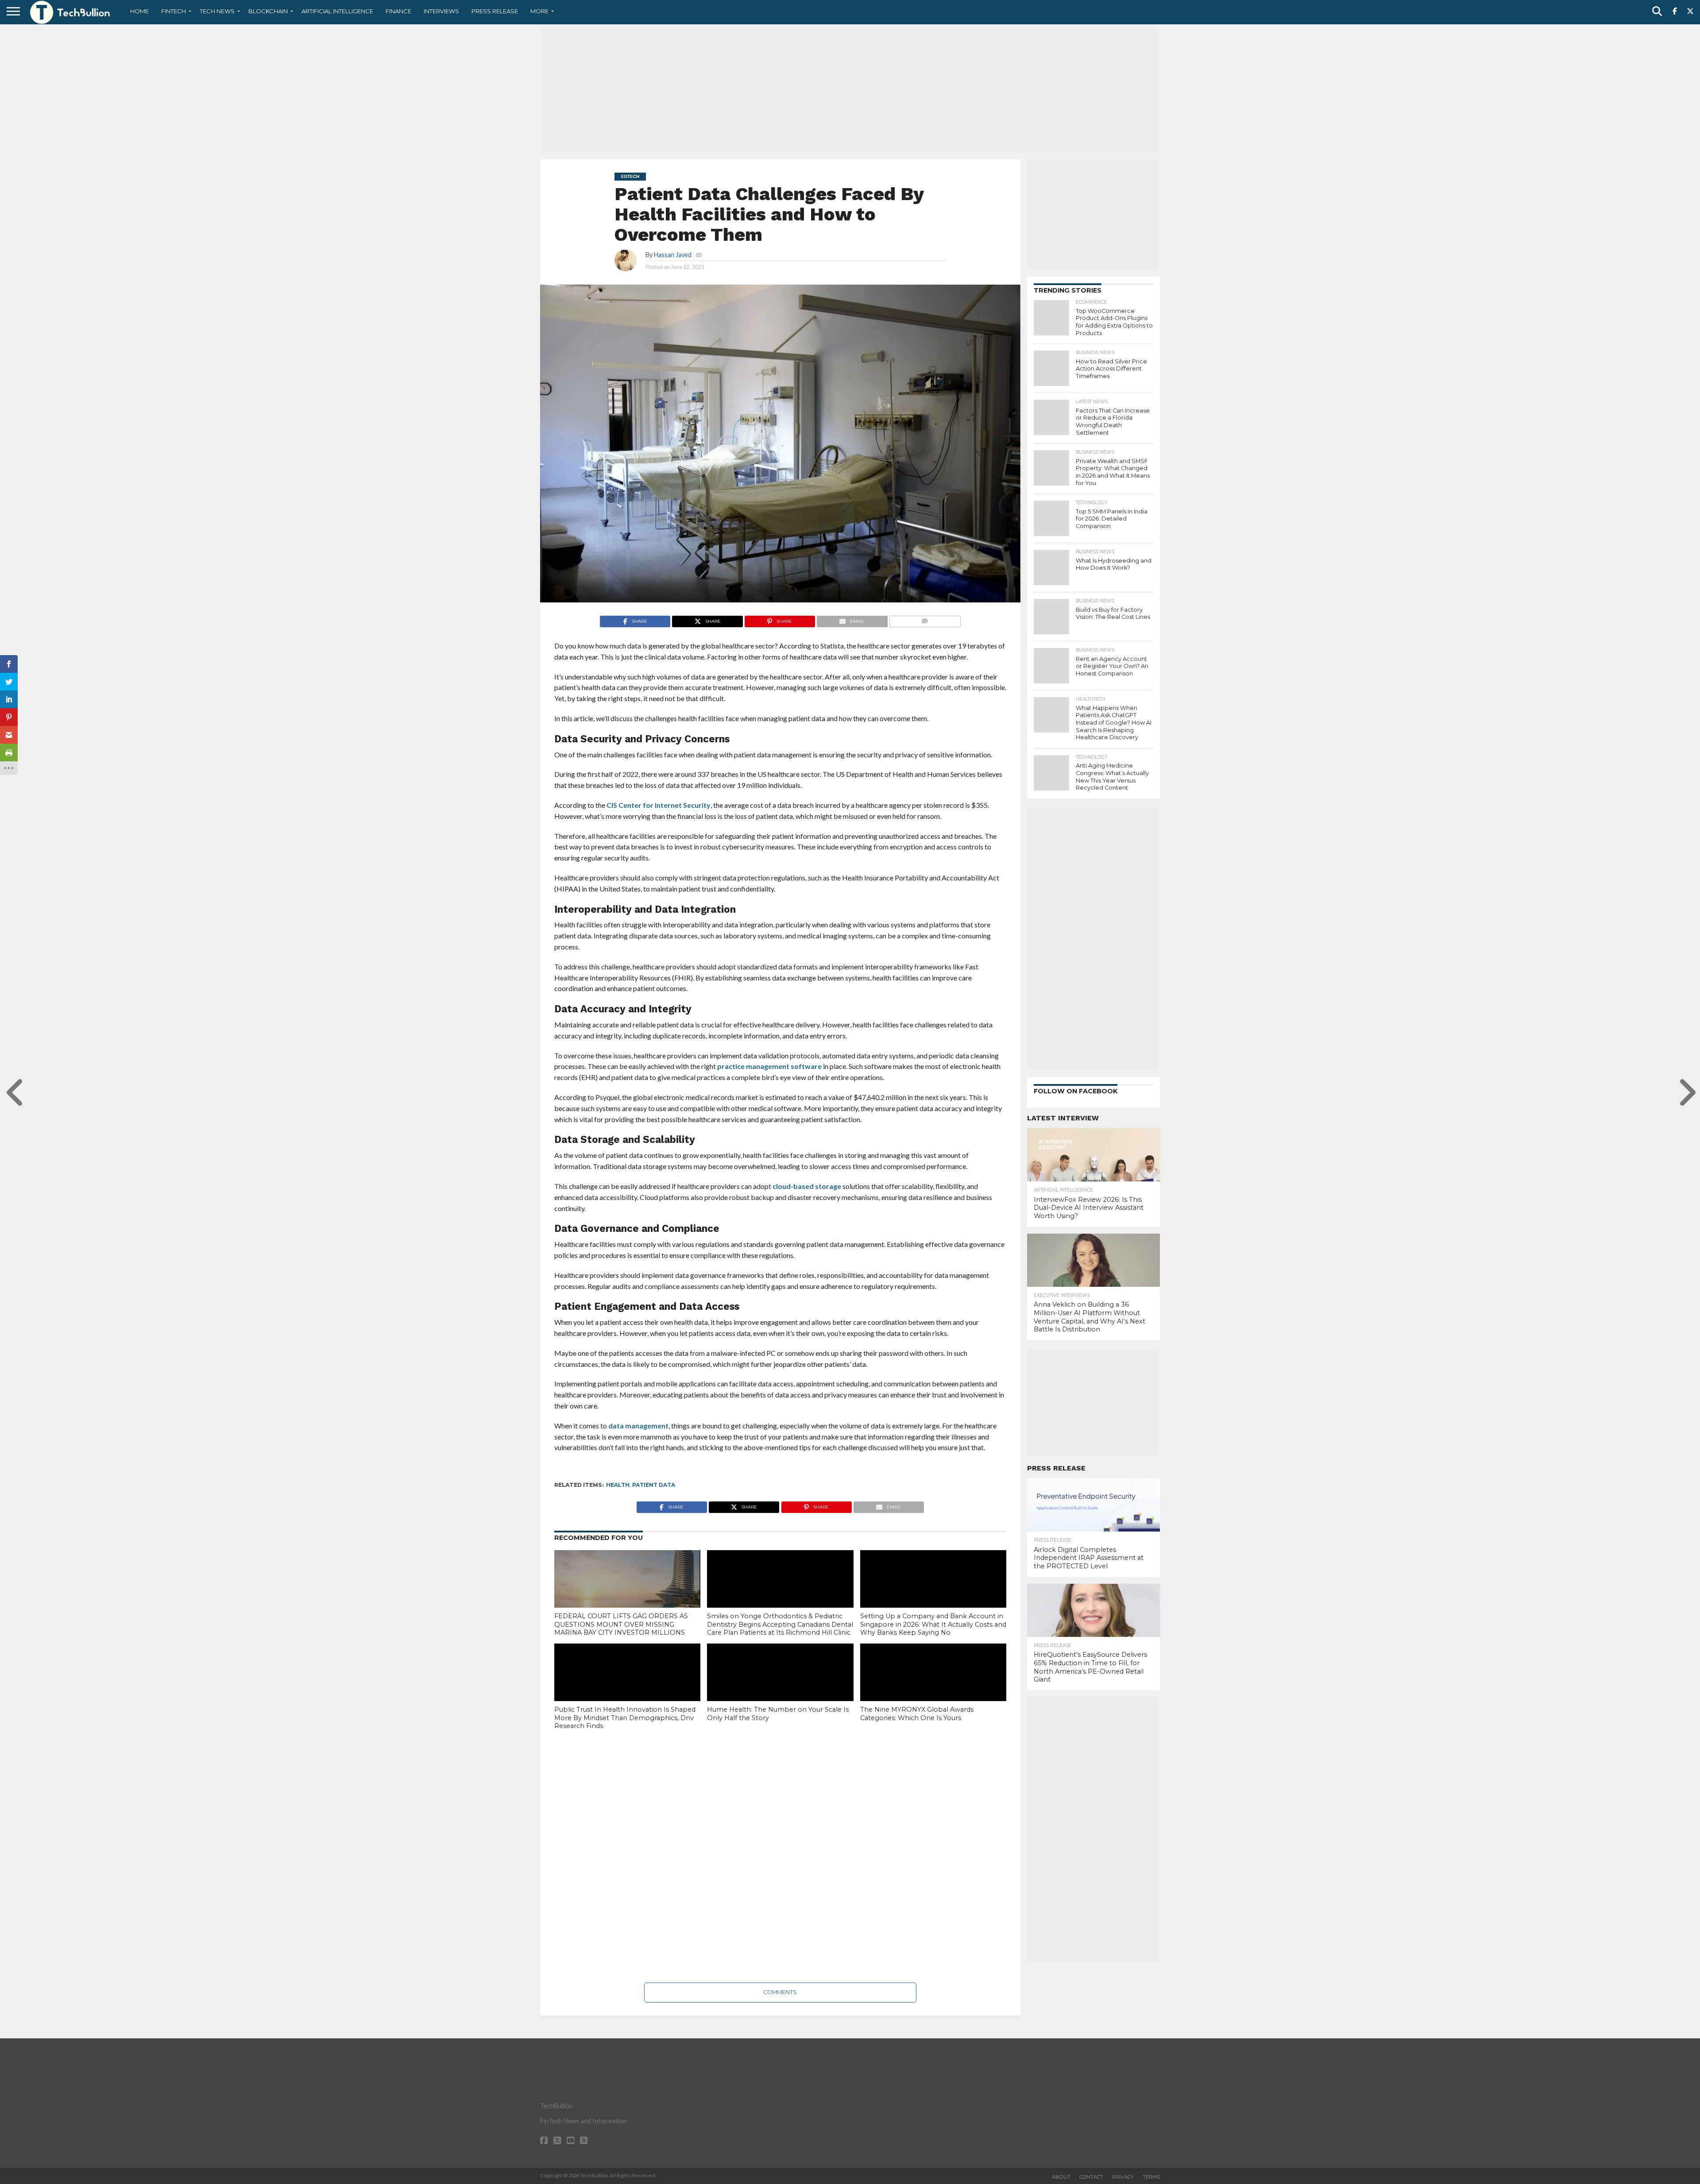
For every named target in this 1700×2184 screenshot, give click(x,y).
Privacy (1123, 2177)
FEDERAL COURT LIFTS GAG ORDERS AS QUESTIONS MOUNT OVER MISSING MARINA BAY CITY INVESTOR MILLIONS (621, 1624)
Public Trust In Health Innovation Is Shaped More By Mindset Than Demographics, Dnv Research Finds (625, 1718)
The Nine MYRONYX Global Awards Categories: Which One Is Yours (917, 1714)
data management (638, 1426)
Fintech (174, 11)
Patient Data (654, 1485)
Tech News (217, 11)
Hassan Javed (673, 255)
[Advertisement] (850, 91)
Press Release (495, 11)
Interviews (441, 11)
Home (139, 11)
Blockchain (268, 11)
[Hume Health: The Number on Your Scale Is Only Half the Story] (780, 1687)
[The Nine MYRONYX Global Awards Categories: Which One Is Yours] (933, 1687)
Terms (1151, 2177)
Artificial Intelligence (337, 11)
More (539, 11)
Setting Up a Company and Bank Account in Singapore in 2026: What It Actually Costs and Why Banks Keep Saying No (933, 1624)
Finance (398, 11)
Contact (1091, 2177)
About (1061, 2177)
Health (618, 1485)
